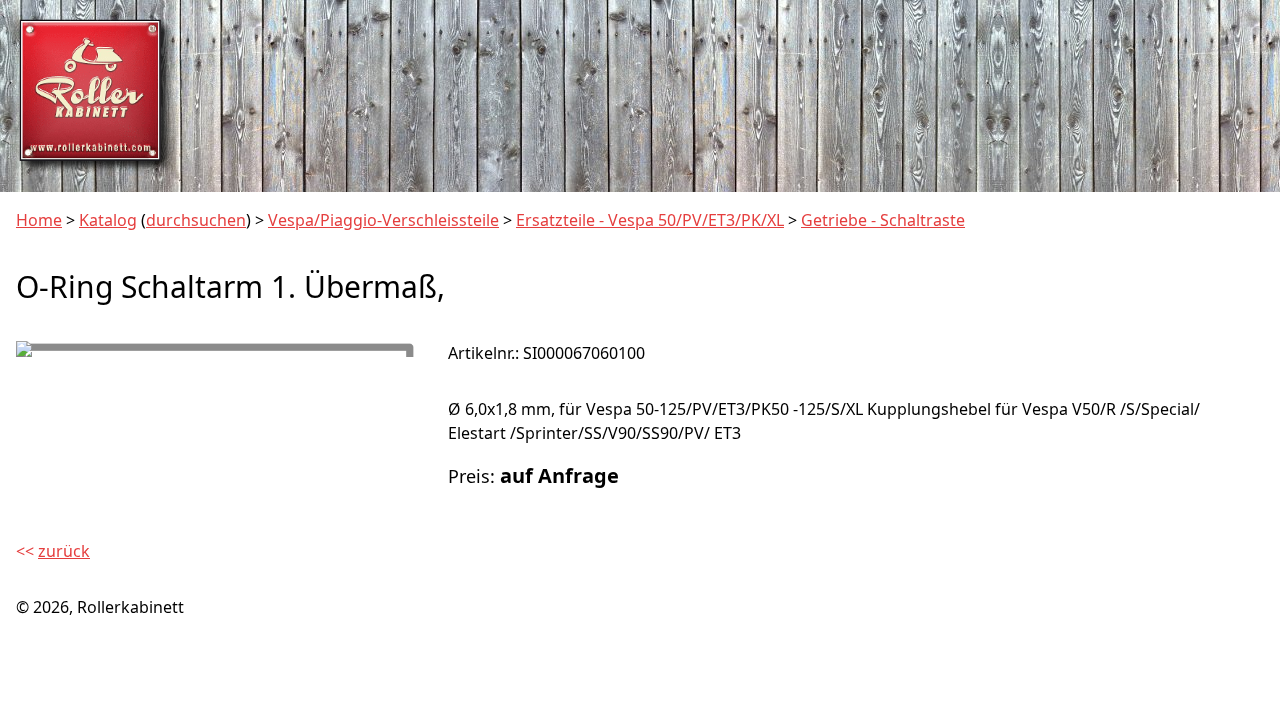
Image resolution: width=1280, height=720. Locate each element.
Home (39, 220)
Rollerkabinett (130, 607)
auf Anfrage (559, 475)
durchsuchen (196, 220)
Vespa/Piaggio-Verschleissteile (383, 220)
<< (53, 551)
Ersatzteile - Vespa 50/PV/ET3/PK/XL (650, 220)
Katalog (108, 220)
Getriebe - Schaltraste (883, 220)
